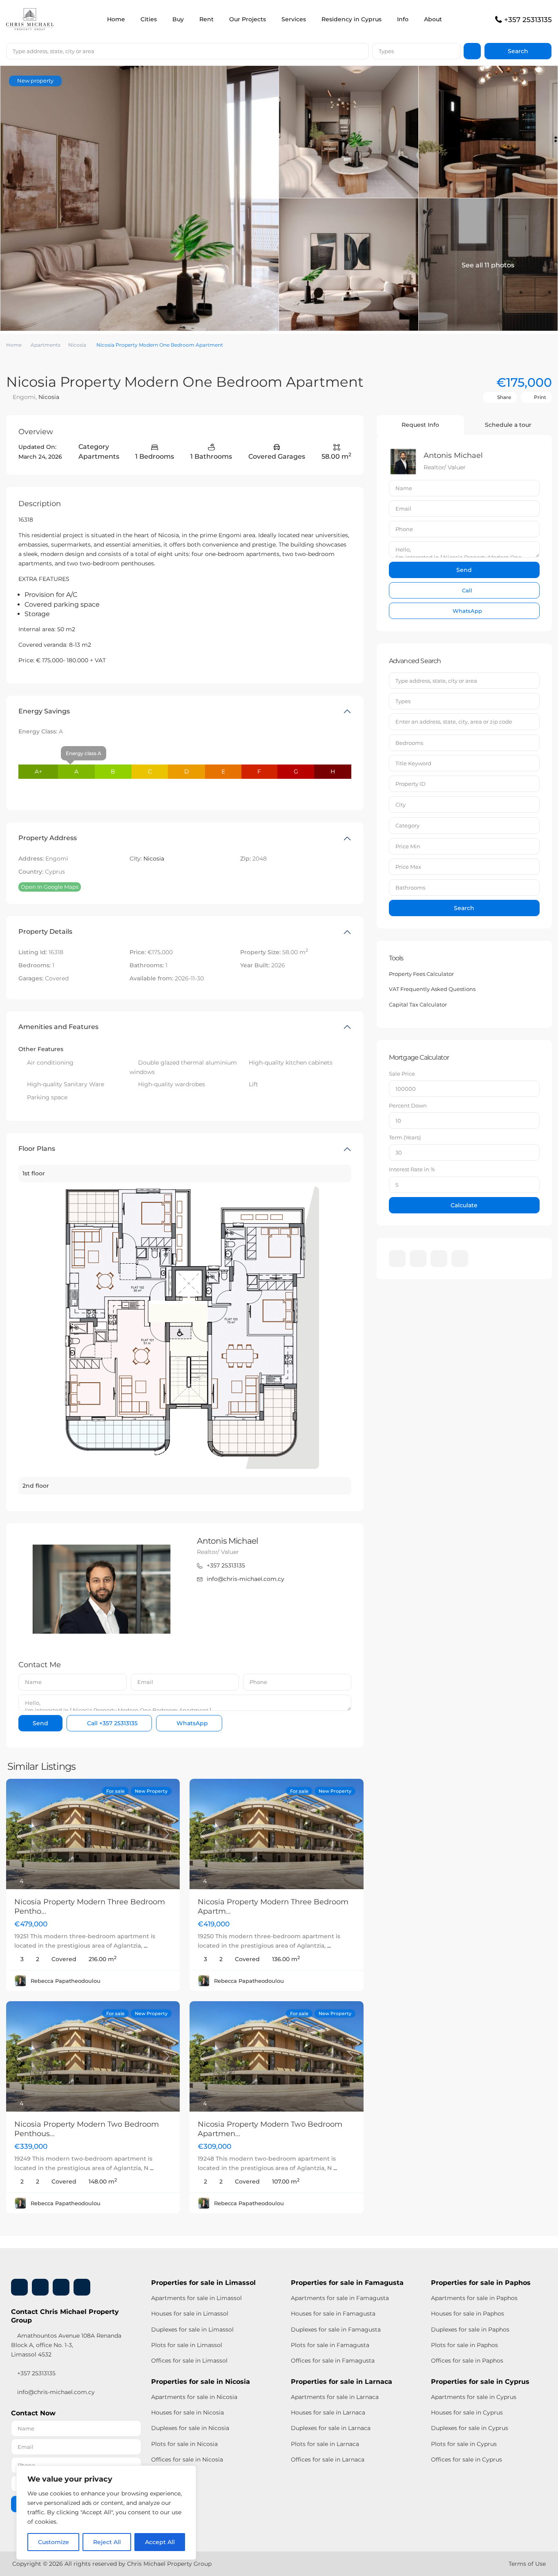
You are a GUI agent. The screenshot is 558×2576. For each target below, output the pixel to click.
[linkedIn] (418, 1259)
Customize (54, 2542)
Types (386, 51)
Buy (178, 19)
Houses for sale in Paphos (468, 2314)
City (401, 805)
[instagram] (460, 1259)
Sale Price (402, 1074)
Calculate (464, 1205)
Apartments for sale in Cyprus (474, 2397)
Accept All (160, 2542)
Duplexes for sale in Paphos (470, 2329)
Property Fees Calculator (421, 974)
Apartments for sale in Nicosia (194, 2397)
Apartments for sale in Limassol (196, 2298)
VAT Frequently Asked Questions (432, 989)
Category (407, 825)
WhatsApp (191, 1723)
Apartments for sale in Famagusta (340, 2298)
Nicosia (77, 345)
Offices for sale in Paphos (467, 2361)
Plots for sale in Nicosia (184, 2444)
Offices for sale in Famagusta (333, 2361)
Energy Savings (44, 711)
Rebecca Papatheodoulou (66, 1981)
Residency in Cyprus (352, 19)
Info (403, 19)
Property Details (45, 932)
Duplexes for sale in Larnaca (331, 2428)
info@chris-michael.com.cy (246, 1579)
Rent (206, 19)
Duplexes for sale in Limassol (192, 2329)
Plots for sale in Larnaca (325, 2444)
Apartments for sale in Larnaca (335, 2397)
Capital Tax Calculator (418, 1004)
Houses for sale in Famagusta (333, 2314)
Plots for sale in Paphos (464, 2345)
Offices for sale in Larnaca (328, 2459)
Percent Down (408, 1105)
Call (112, 1723)
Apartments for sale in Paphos (474, 2298)
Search (464, 908)
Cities (149, 19)
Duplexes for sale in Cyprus (470, 2428)
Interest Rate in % (412, 1169)
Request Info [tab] (420, 425)
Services (294, 19)
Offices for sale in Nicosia (187, 2459)
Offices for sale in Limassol (189, 2361)
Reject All (107, 2542)
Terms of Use (527, 2564)
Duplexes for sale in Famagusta (336, 2329)
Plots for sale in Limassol (187, 2345)
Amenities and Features (58, 1027)
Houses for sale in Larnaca (328, 2412)
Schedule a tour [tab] (508, 425)
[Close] (187, 2473)
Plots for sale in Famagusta (330, 2345)
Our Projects (248, 19)
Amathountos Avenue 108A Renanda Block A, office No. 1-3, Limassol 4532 (66, 2345)
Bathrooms (410, 888)
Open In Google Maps (50, 887)
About (433, 19)
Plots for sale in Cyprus (464, 2444)
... (146, 1946)
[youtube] (439, 1259)
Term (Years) (405, 1137)
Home (116, 19)
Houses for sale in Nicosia (187, 2412)
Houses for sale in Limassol (190, 2314)
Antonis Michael (227, 1541)
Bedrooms (409, 743)
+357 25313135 (528, 20)
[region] (106, 2513)
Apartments (46, 345)
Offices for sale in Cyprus (466, 2459)
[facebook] (397, 1259)
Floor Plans (37, 1149)
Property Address (48, 838)
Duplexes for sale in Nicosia (190, 2428)
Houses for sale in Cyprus (467, 2412)
